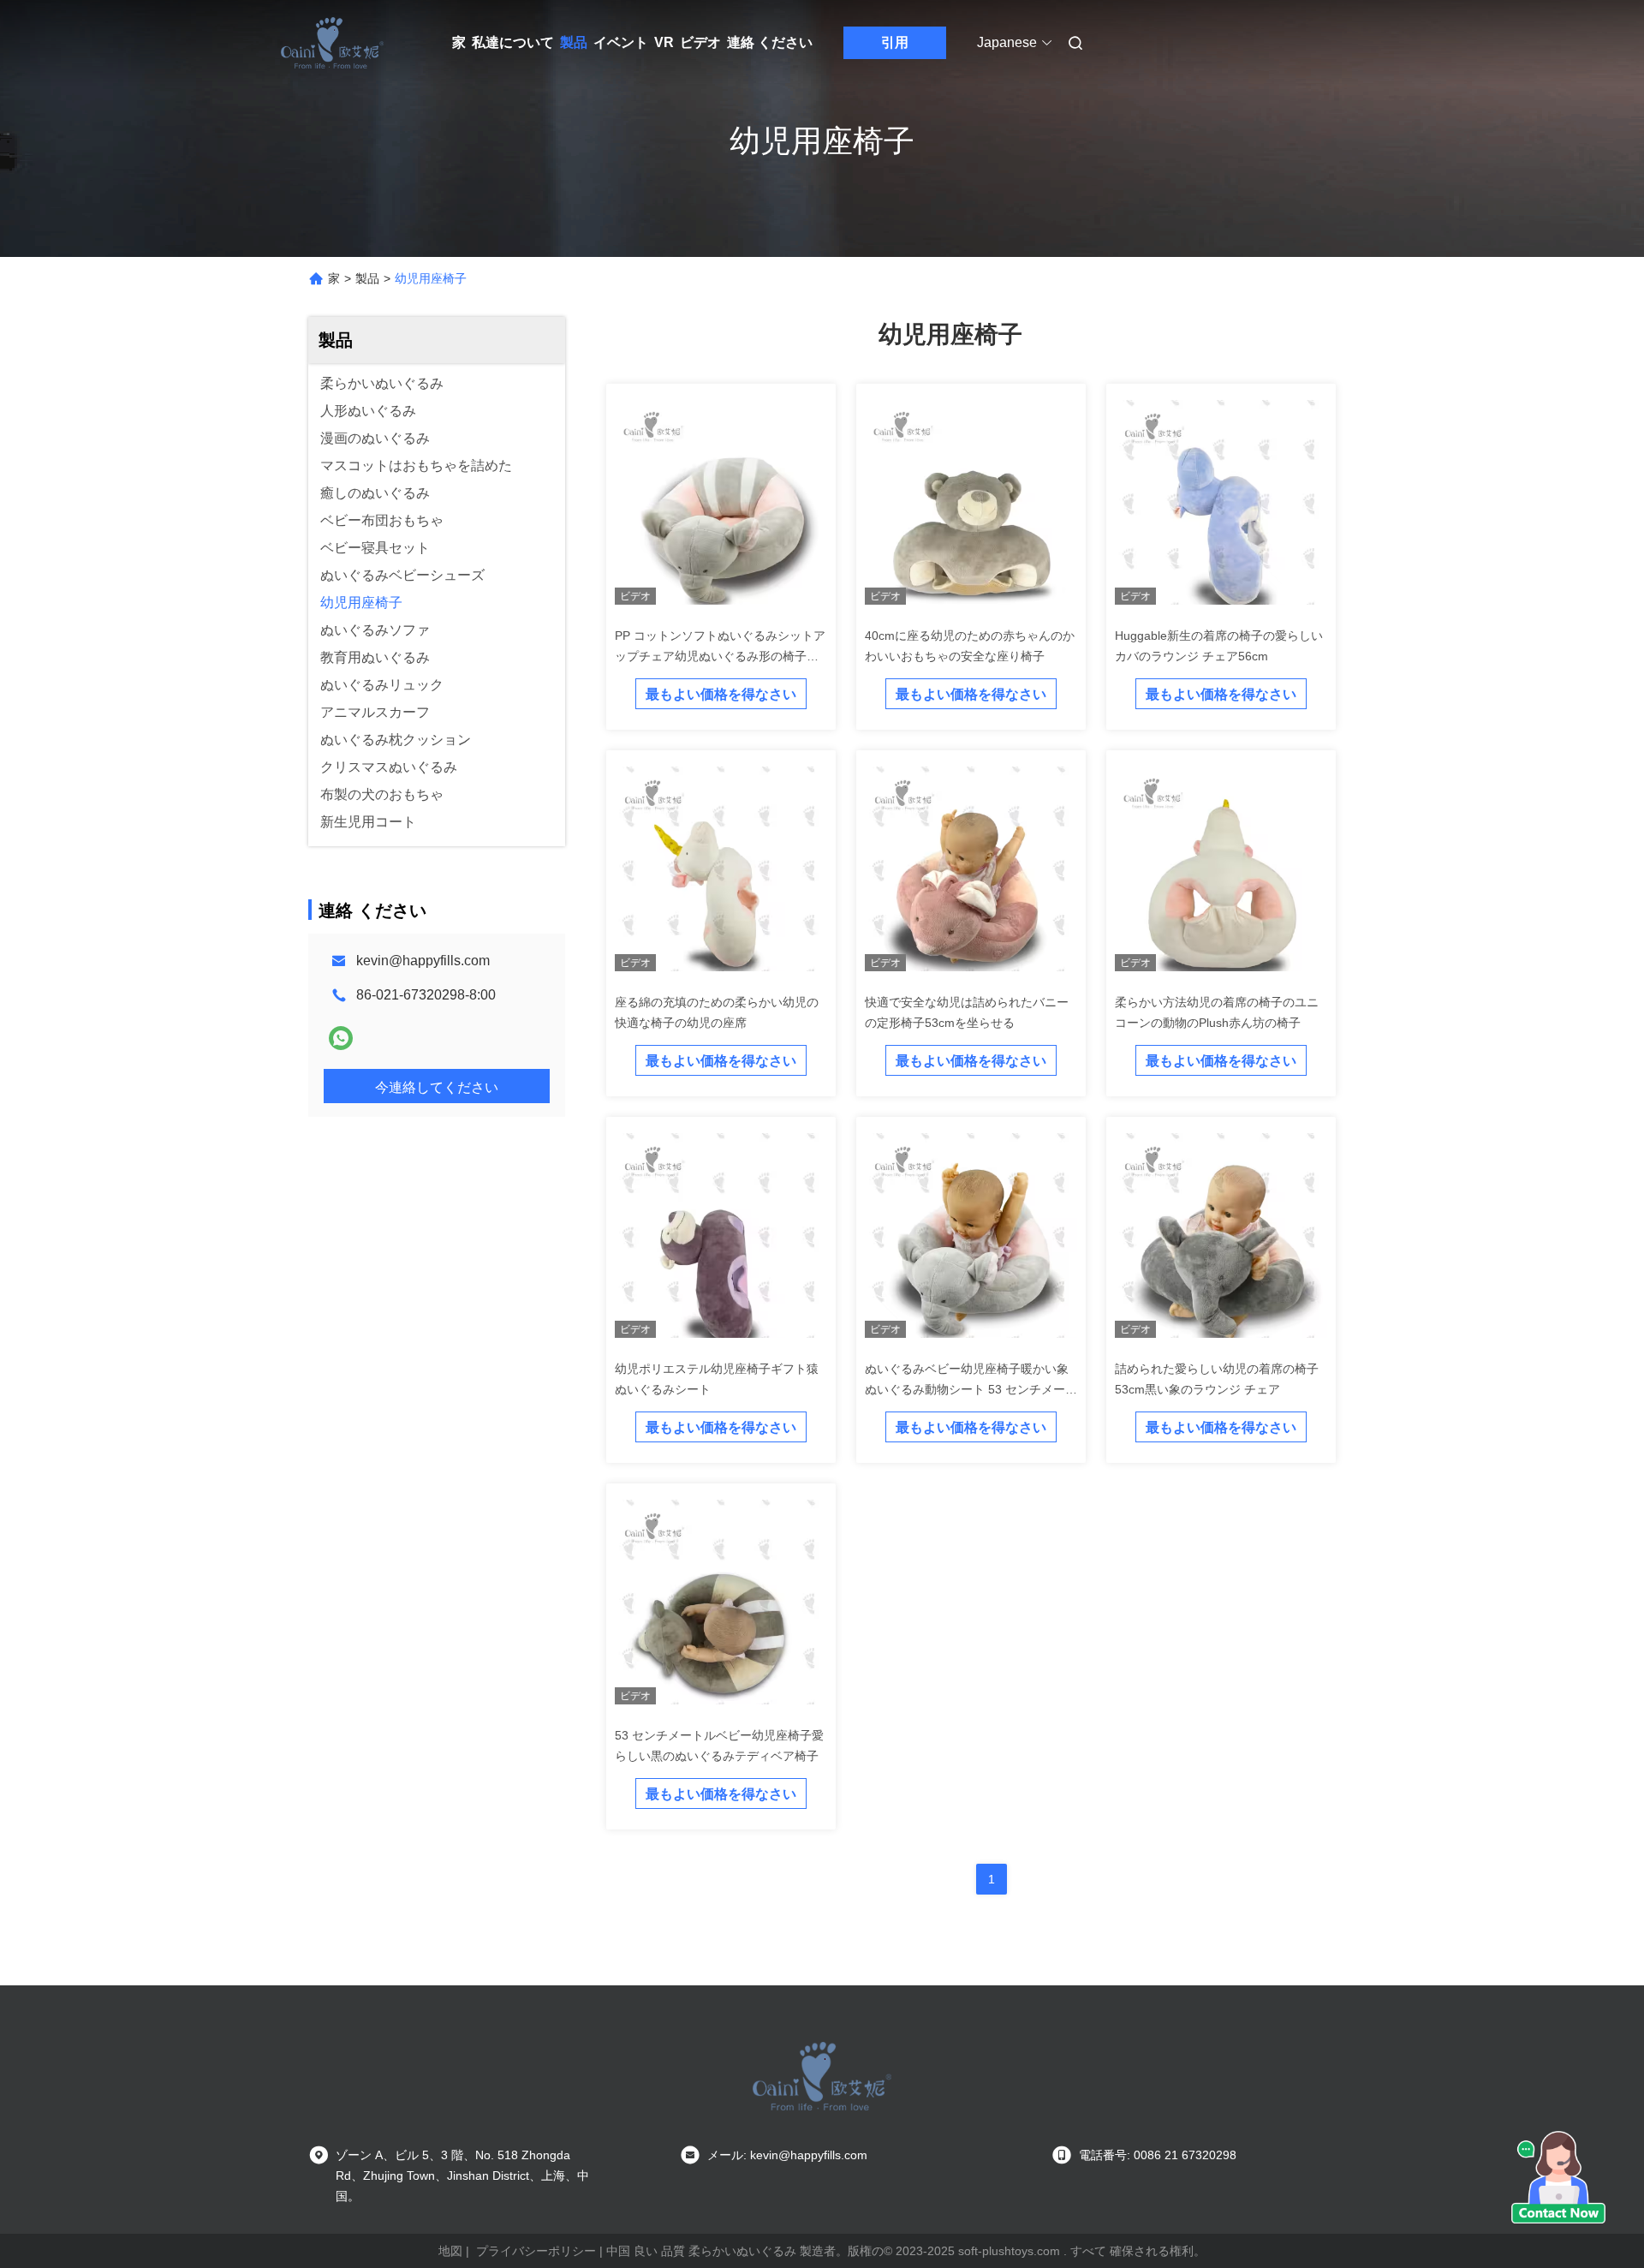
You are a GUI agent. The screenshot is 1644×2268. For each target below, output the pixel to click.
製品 (574, 42)
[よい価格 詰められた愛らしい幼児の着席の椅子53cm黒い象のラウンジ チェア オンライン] (1221, 1238)
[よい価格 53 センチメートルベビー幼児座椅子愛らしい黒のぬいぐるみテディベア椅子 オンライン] (721, 1605)
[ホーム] (332, 43)
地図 (450, 2251)
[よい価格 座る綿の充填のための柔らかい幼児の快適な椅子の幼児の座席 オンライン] (721, 872)
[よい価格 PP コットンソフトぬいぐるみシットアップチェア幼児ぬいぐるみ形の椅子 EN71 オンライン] (721, 505)
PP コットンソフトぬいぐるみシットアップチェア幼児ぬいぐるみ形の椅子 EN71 (720, 656)
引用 (895, 42)
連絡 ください (770, 42)
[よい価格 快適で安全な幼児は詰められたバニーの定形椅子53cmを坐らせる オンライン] (971, 872)
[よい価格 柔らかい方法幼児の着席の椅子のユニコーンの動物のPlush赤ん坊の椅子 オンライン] (1221, 872)
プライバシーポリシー (536, 2251)
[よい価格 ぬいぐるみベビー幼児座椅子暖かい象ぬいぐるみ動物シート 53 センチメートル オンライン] (971, 1238)
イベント (621, 42)
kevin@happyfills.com (423, 961)
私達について (513, 42)
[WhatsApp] (341, 1038)
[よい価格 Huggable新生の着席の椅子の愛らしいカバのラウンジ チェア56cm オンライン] (1221, 505)
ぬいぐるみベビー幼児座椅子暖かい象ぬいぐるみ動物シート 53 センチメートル (971, 1389)
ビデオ (700, 42)
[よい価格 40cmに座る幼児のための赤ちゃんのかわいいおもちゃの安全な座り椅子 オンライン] (971, 505)
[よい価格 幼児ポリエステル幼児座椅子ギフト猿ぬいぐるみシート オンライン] (721, 1238)
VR (664, 42)
